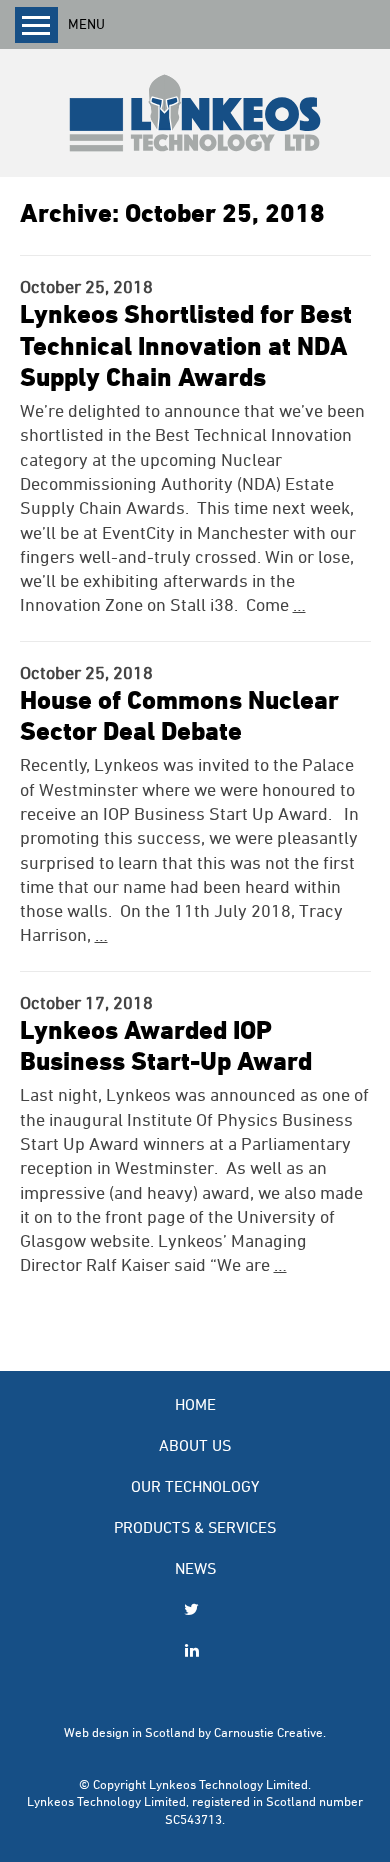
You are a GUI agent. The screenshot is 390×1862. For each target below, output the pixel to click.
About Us (195, 1444)
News (195, 1567)
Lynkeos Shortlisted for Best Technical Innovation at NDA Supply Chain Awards (186, 344)
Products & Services (195, 1526)
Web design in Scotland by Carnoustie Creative (193, 1732)
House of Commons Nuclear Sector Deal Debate (179, 714)
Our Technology (195, 1485)
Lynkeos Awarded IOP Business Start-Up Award (166, 1044)
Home (195, 1403)
